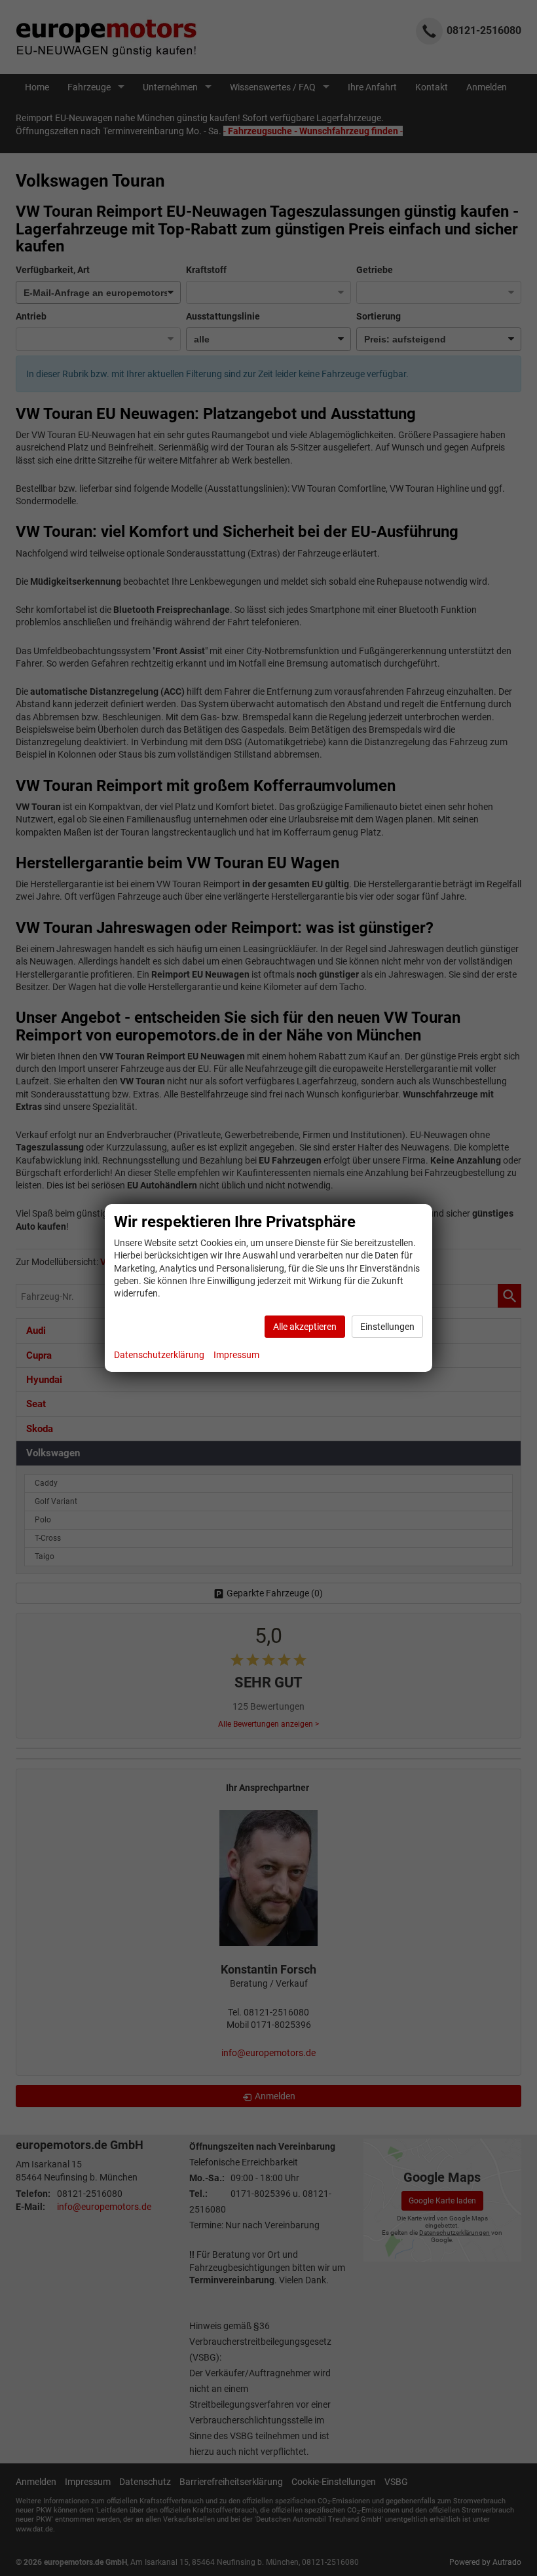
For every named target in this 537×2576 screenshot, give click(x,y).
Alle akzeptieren (305, 1327)
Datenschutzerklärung (159, 1355)
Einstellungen (387, 1327)
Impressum (236, 1355)
